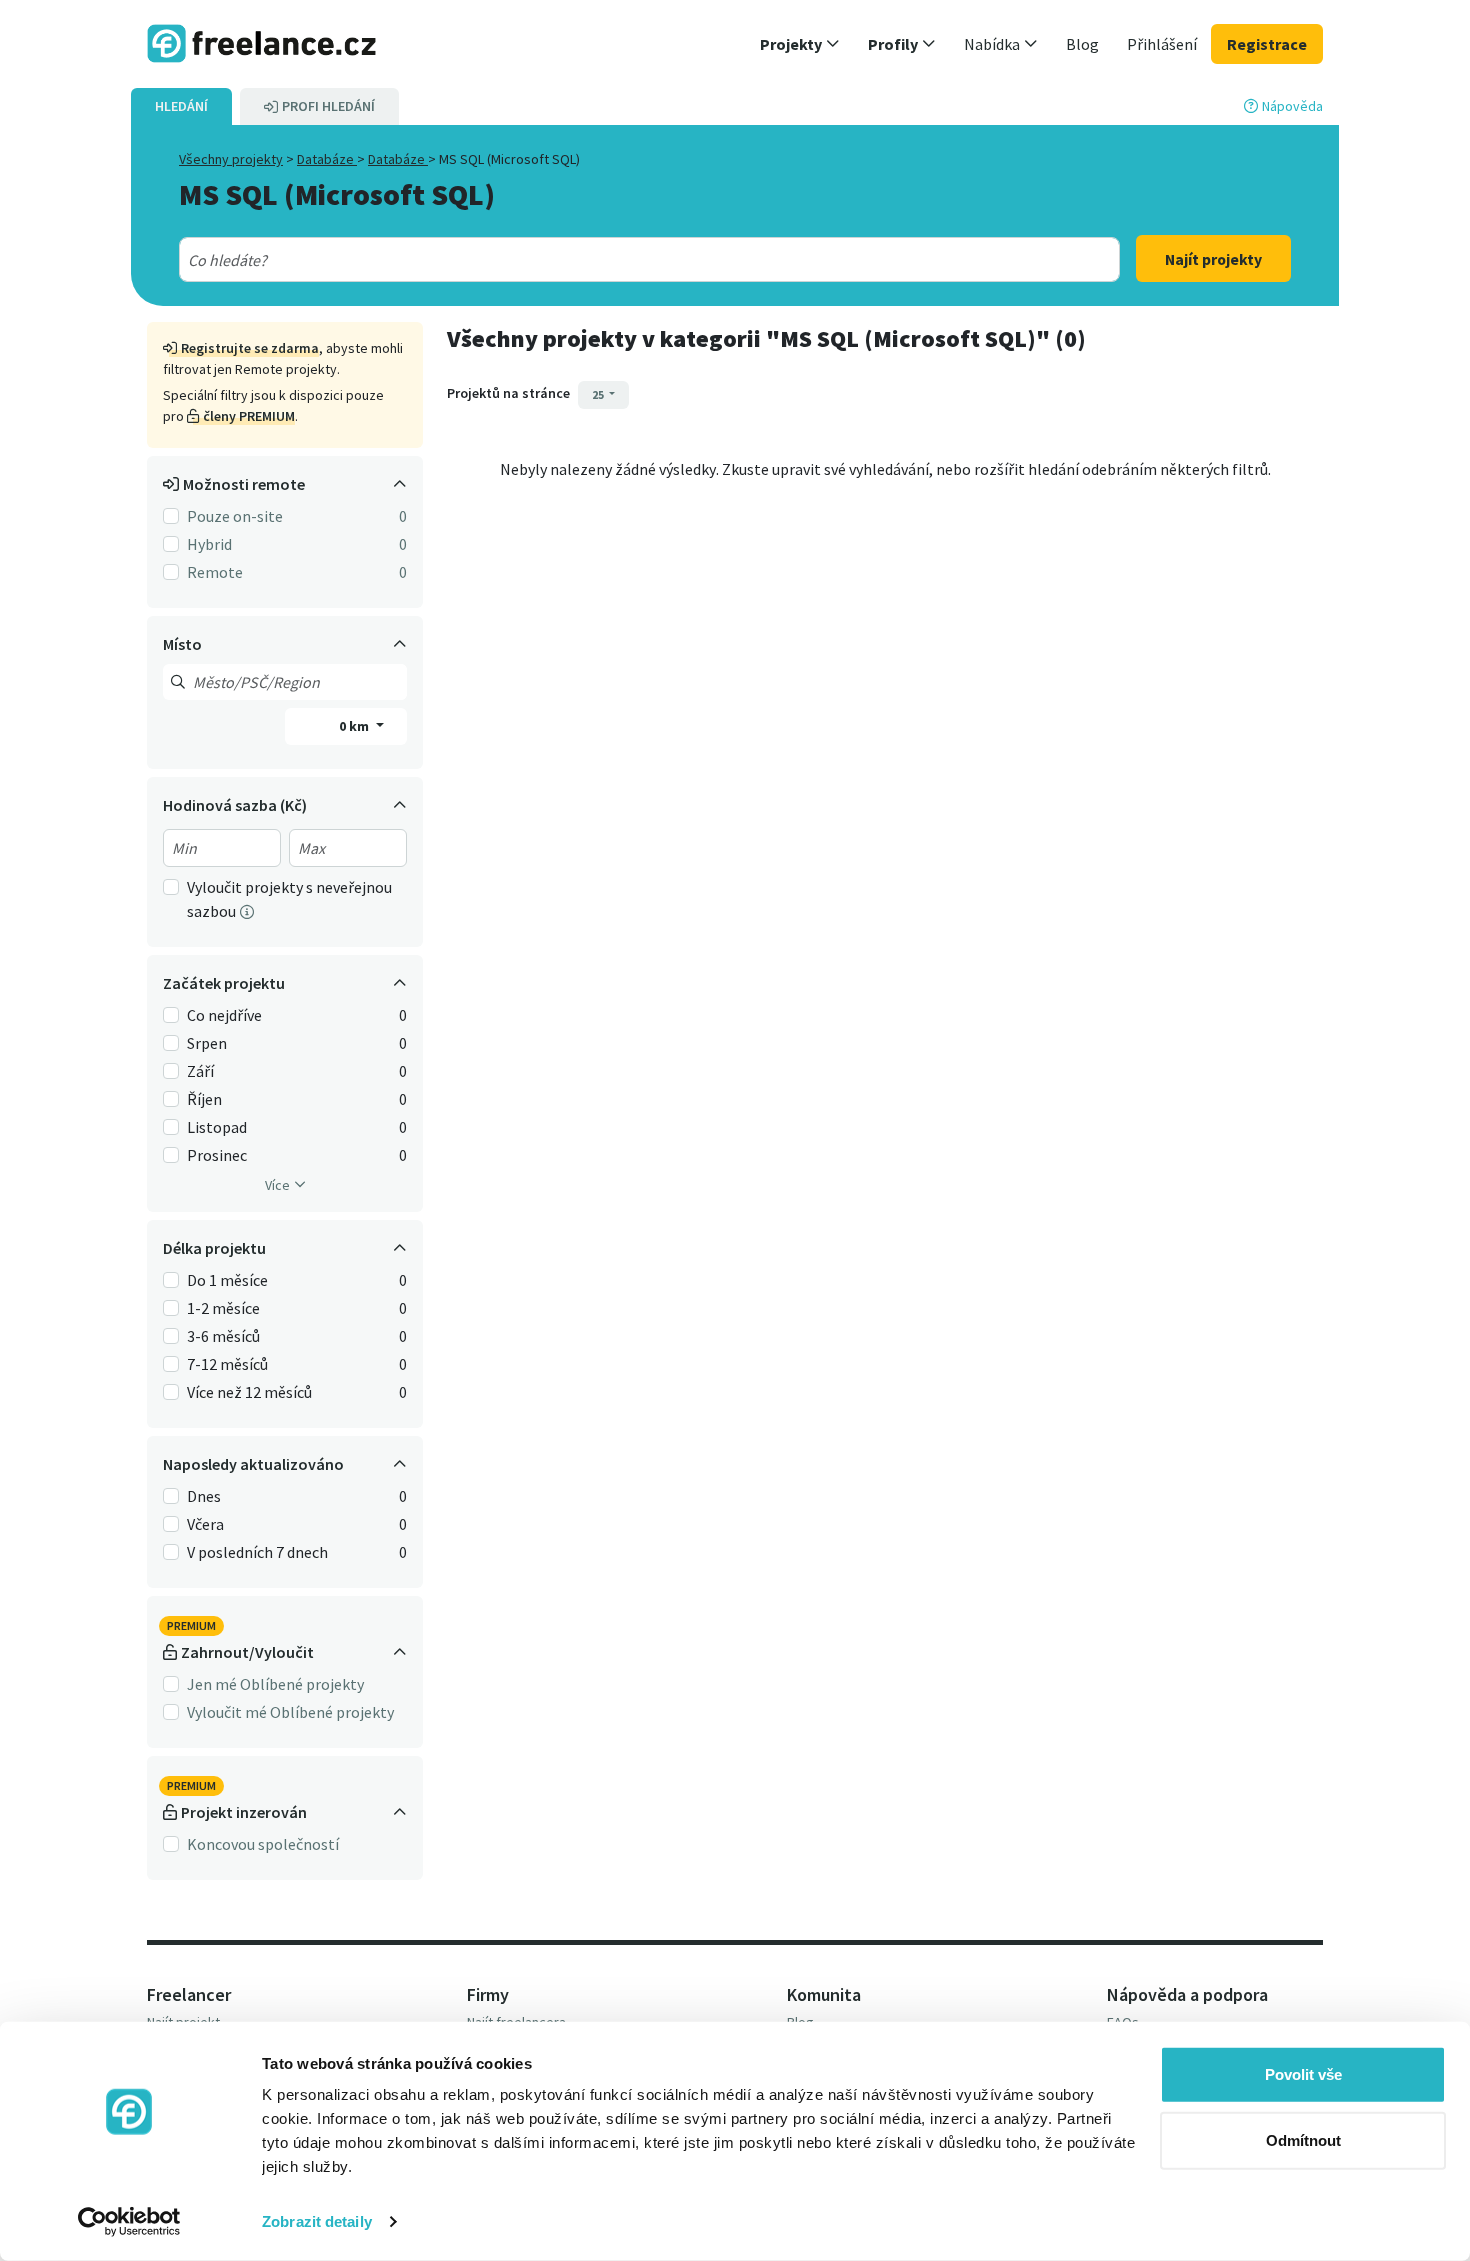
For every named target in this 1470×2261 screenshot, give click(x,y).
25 (599, 394)
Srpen (207, 1043)
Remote (215, 572)
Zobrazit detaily (317, 2221)
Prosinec (217, 1155)
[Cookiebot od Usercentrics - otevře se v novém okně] (129, 2222)
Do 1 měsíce (227, 1280)
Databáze (327, 159)
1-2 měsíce (223, 1308)
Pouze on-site (235, 516)
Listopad (217, 1127)
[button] (800, 44)
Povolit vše (1303, 2074)
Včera (205, 1524)
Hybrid (209, 544)
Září (200, 1071)
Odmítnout (1303, 2139)
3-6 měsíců (223, 1336)
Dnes (204, 1496)
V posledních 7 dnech (257, 1552)
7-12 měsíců (227, 1364)
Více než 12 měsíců (249, 1392)
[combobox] (602, 260)
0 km (355, 726)
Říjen (204, 1099)
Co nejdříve (224, 1015)
